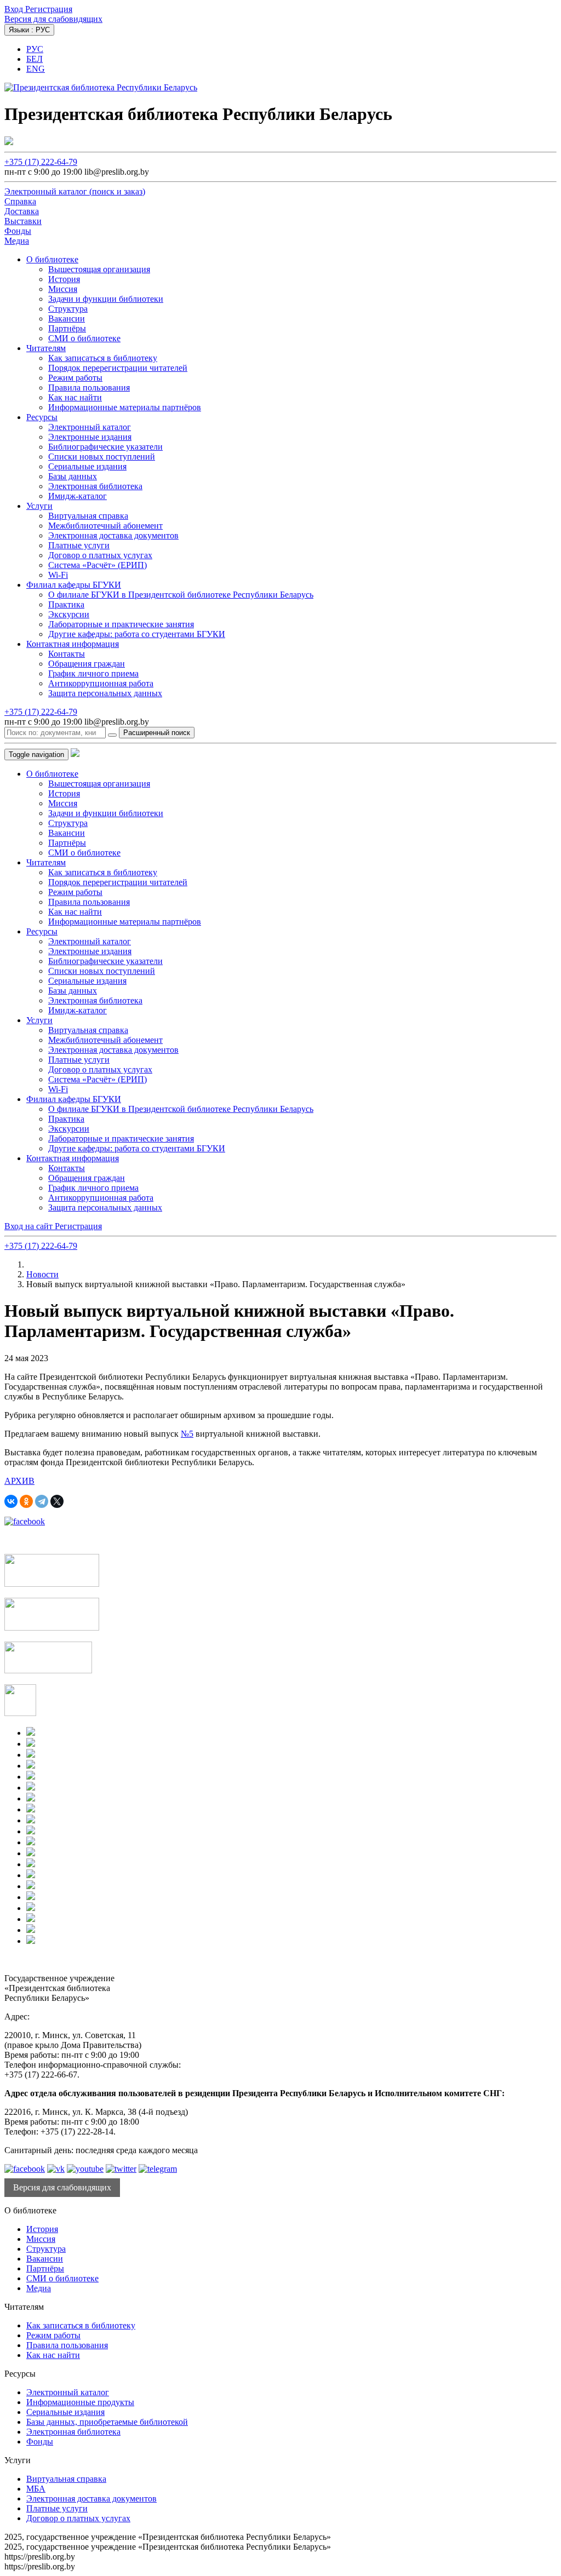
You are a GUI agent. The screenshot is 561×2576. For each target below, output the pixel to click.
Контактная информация (73, 644)
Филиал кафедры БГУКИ (74, 585)
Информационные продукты (80, 2402)
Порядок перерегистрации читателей (118, 368)
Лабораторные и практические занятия (121, 624)
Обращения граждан (87, 664)
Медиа (39, 2288)
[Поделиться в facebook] (25, 1521)
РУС (35, 49)
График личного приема (93, 673)
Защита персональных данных (105, 693)
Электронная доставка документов (113, 535)
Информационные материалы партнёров (125, 407)
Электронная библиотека (95, 486)
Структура (68, 309)
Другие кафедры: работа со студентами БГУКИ (137, 634)
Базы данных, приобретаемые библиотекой (107, 2422)
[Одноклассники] (26, 1501)
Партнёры (67, 328)
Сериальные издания (87, 466)
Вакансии (67, 319)
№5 (187, 1434)
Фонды (40, 2442)
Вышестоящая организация (99, 269)
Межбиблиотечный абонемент (105, 526)
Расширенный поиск (157, 733)
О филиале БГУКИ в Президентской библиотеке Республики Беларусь (181, 595)
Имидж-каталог (78, 496)
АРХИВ (19, 1481)
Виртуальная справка (88, 516)
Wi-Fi (58, 575)
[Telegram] (42, 1501)
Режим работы (75, 378)
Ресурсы (42, 417)
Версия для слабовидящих (53, 19)
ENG (36, 69)
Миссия (63, 289)
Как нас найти (75, 397)
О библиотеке (52, 259)
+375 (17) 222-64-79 (41, 162)
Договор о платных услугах (100, 555)
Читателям (46, 348)
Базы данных (73, 476)
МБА (36, 2489)
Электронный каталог (90, 427)
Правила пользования (89, 388)
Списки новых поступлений (102, 457)
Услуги (39, 506)
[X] (57, 1501)
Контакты (67, 654)
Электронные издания (90, 437)
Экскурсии (69, 614)
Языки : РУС (29, 30)
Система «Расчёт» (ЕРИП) (98, 565)
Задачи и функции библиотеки (106, 299)
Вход (15, 9)
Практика (66, 604)
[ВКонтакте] (11, 1501)
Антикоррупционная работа (101, 683)
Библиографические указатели (105, 447)
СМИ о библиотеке (84, 338)
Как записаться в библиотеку (103, 358)
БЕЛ (35, 59)
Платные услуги (79, 545)
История (64, 279)
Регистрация (49, 9)
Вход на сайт (30, 1226)
